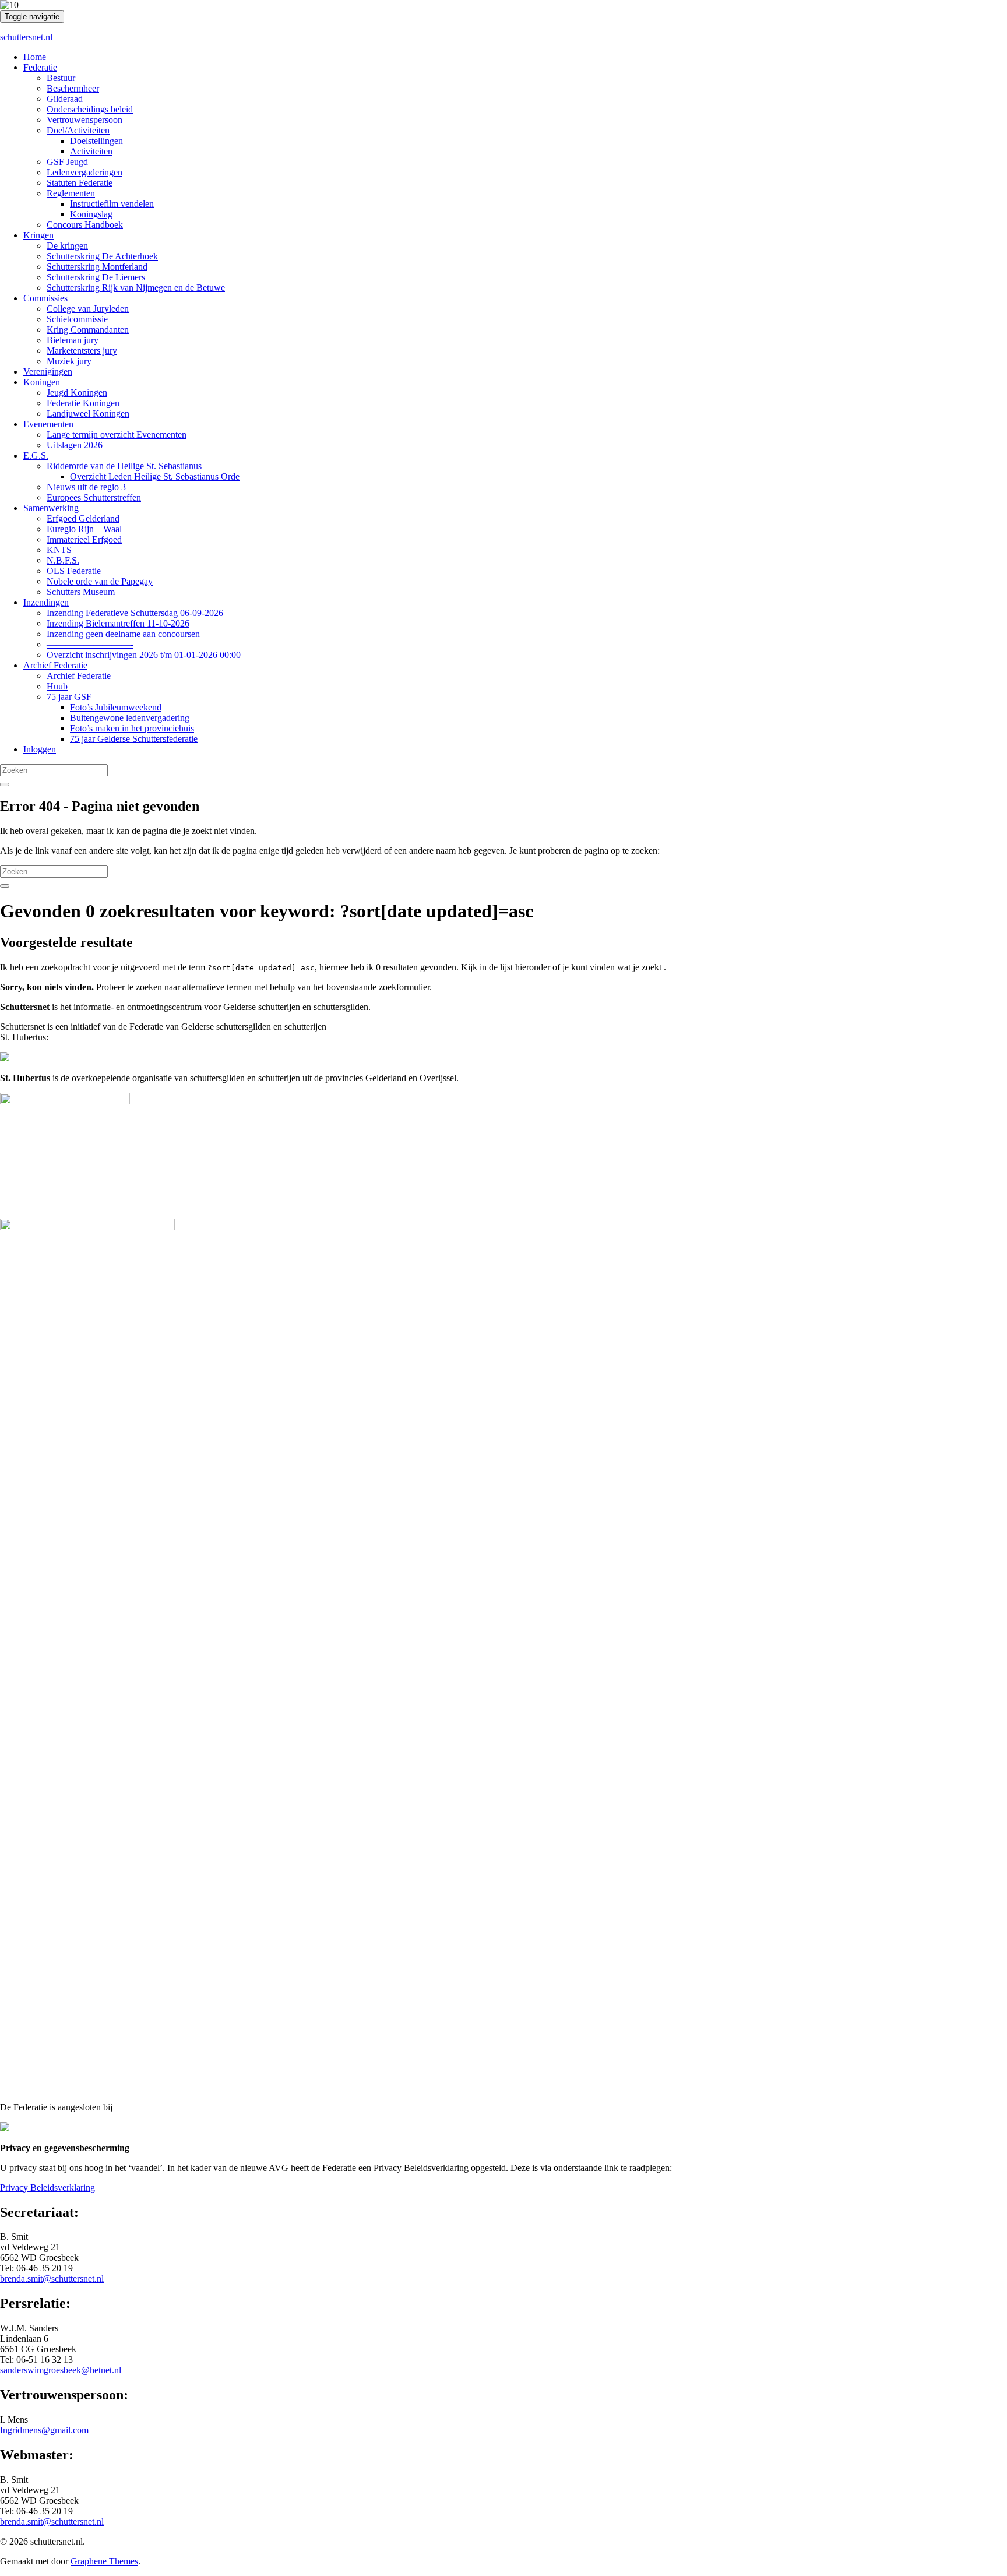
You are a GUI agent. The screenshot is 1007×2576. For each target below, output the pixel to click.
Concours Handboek (85, 225)
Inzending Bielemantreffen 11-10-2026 (118, 623)
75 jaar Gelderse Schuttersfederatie (134, 739)
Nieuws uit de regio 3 (86, 487)
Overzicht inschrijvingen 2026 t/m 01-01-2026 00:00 (144, 655)
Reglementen (71, 193)
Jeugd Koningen (77, 393)
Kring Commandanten (88, 330)
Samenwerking (51, 508)
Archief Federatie (55, 665)
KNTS (59, 550)
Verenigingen (48, 372)
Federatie (40, 67)
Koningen (42, 382)
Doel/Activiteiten (78, 130)
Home (35, 57)
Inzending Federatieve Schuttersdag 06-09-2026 (135, 613)
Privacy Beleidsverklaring (47, 2188)
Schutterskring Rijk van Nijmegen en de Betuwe (136, 288)
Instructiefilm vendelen (112, 204)
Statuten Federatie (80, 183)
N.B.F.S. (63, 560)
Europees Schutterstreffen (94, 497)
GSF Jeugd (67, 162)
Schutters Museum (81, 592)
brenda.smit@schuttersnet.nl (52, 2278)
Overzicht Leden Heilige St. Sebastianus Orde (155, 476)
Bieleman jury (73, 340)
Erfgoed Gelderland (83, 518)
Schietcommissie (77, 319)
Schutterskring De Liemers (96, 277)
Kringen (38, 235)
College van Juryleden (88, 309)
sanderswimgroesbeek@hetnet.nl (61, 2370)
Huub (57, 686)
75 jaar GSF (69, 697)
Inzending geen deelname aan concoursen (123, 634)
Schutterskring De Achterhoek (102, 256)
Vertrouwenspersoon (84, 120)
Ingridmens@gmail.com (44, 2430)
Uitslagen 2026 (75, 445)
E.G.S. (36, 455)
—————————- (90, 644)
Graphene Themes (104, 2561)
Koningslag (91, 214)
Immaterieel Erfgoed (84, 539)
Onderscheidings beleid (90, 109)
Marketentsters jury (82, 351)
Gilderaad (65, 99)
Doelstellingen (96, 141)
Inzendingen (46, 602)
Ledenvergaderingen (84, 172)
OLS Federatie (74, 571)
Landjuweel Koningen (88, 414)
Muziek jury (69, 361)
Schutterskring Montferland (97, 267)
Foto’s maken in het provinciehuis (132, 728)
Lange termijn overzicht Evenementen (117, 434)
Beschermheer (73, 88)
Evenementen (48, 424)
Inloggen (40, 749)
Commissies (45, 298)
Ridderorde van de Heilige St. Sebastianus (124, 466)
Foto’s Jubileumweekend (116, 707)
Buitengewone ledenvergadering (130, 718)
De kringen (67, 246)
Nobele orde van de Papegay (100, 581)
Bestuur (61, 78)
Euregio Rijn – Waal (84, 529)
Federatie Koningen (83, 403)
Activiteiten (91, 151)
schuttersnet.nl (26, 37)
